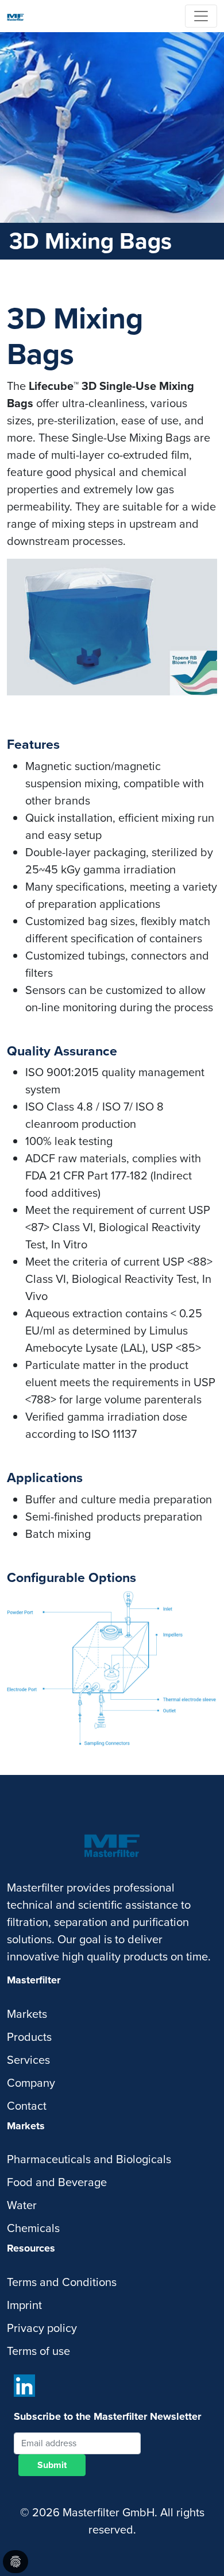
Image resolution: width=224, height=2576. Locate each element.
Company (31, 2083)
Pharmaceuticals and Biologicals (89, 2159)
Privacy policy (42, 2328)
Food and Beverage (57, 2182)
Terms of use (38, 2351)
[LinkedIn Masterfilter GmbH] (24, 2386)
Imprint (24, 2305)
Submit (52, 2465)
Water (22, 2205)
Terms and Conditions (62, 2282)
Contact (27, 2106)
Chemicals (33, 2228)
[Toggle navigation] (201, 16)
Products (29, 2037)
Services (28, 2060)
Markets (27, 2014)
